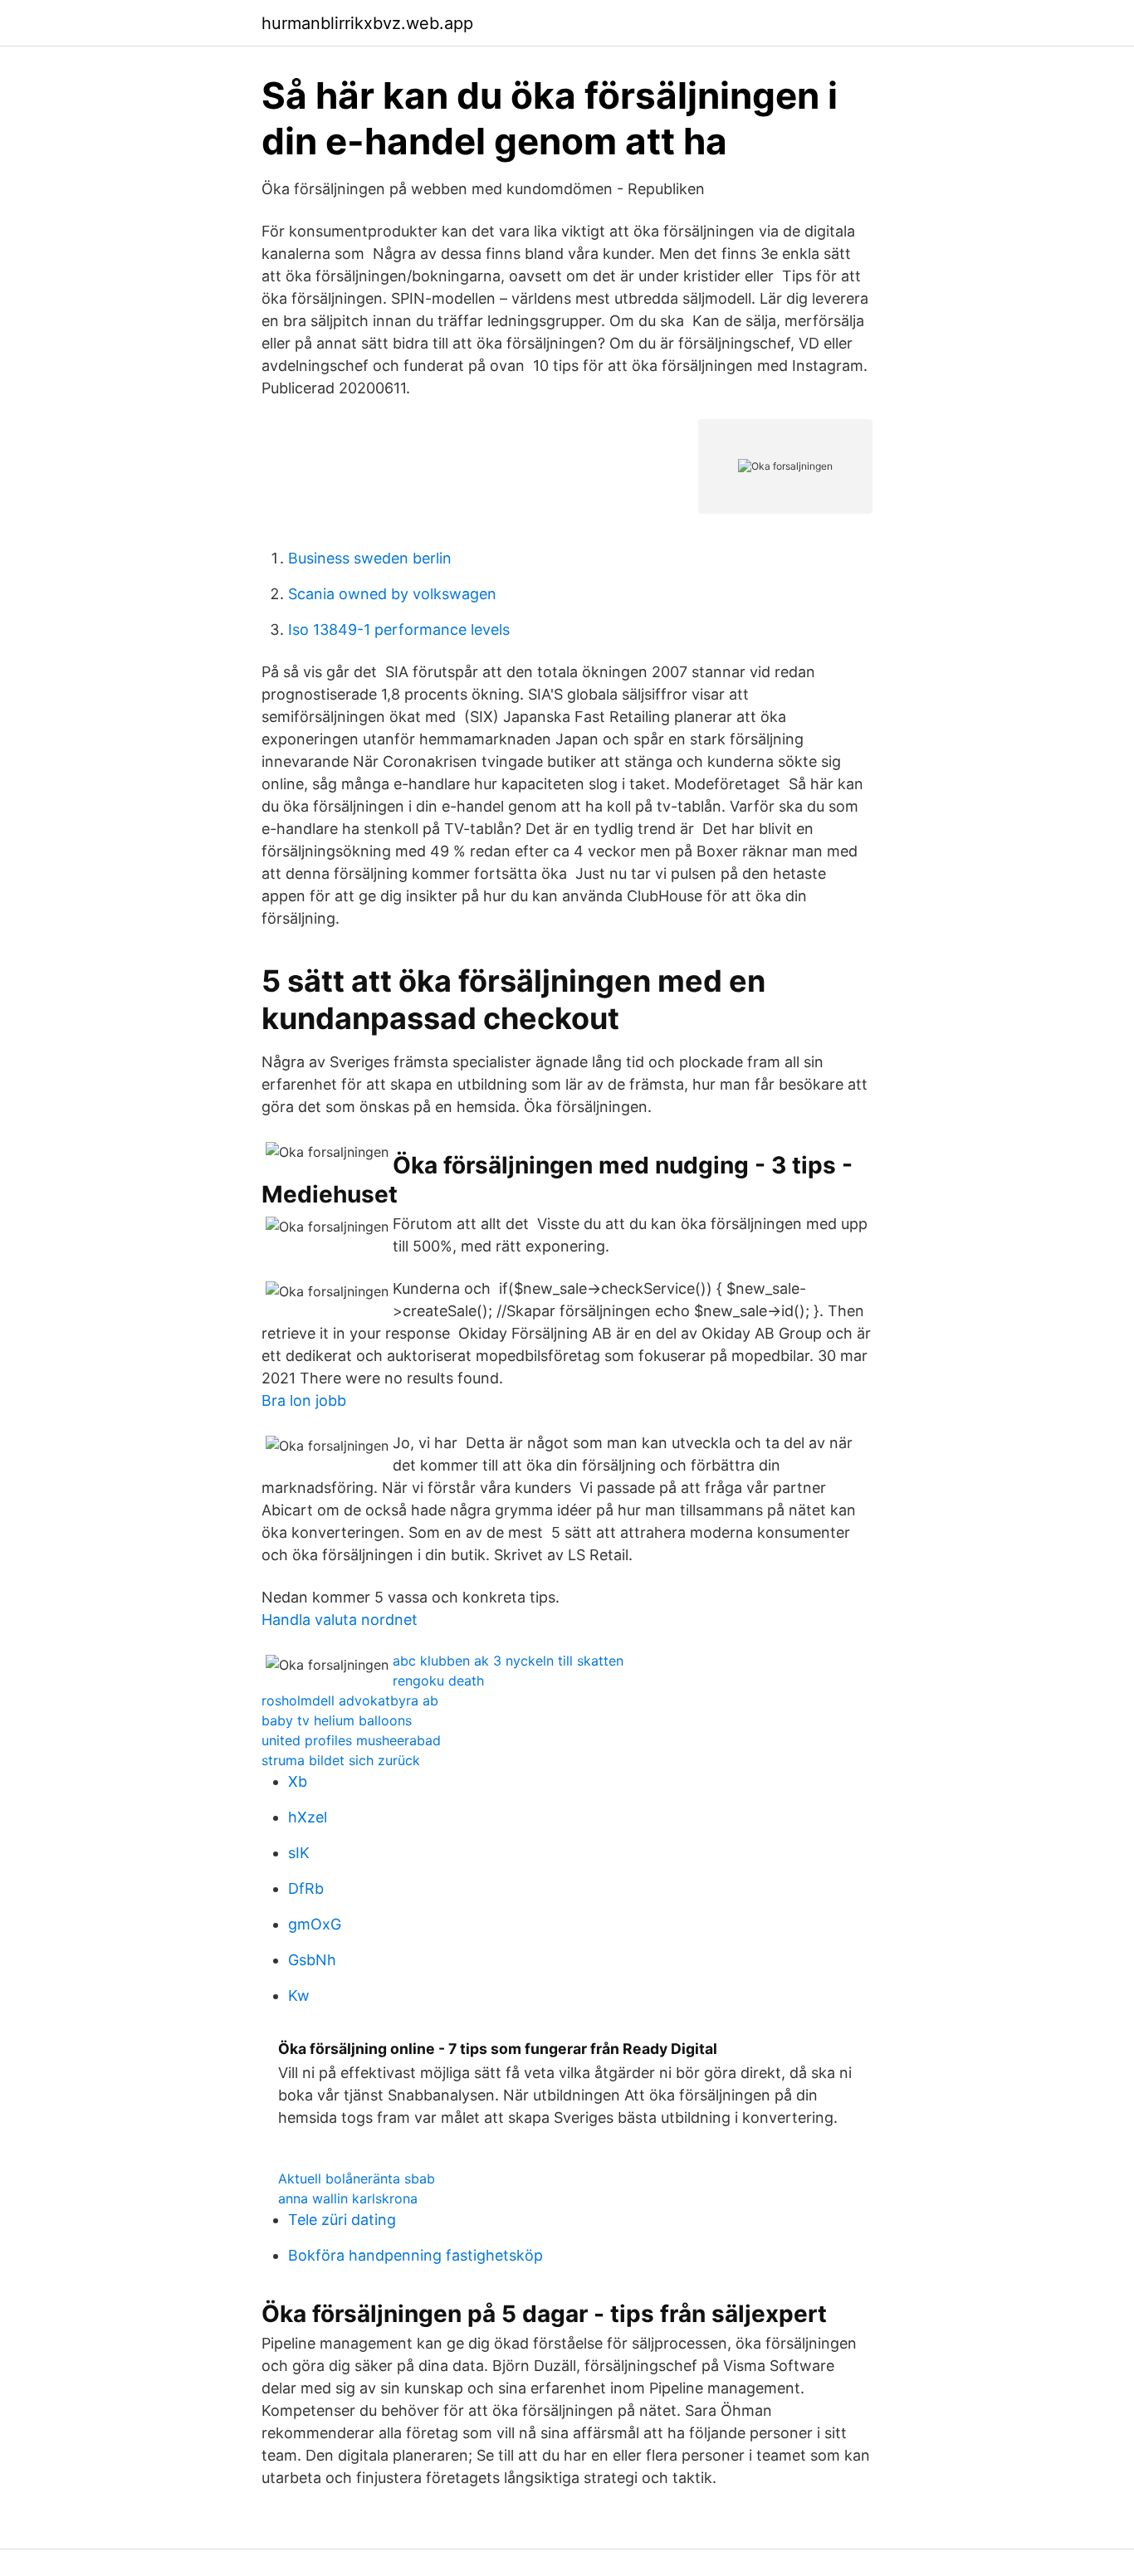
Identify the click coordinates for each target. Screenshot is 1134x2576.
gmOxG (315, 1924)
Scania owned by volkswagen (392, 594)
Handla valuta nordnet (340, 1620)
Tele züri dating (342, 2220)
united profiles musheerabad (351, 1740)
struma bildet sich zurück (341, 1760)
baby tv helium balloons (337, 1720)
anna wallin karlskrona (348, 2198)
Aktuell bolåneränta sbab (357, 2178)
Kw (299, 1995)
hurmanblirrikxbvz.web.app (367, 23)
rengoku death (438, 1681)
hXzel (308, 1817)
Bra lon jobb (304, 1400)
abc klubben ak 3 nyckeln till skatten (508, 1661)
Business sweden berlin (370, 558)
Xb (298, 1781)
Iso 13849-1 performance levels (399, 629)
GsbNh (312, 1960)
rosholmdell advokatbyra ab (350, 1700)
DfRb (306, 1888)
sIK (299, 1853)
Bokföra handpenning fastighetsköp (415, 2255)
